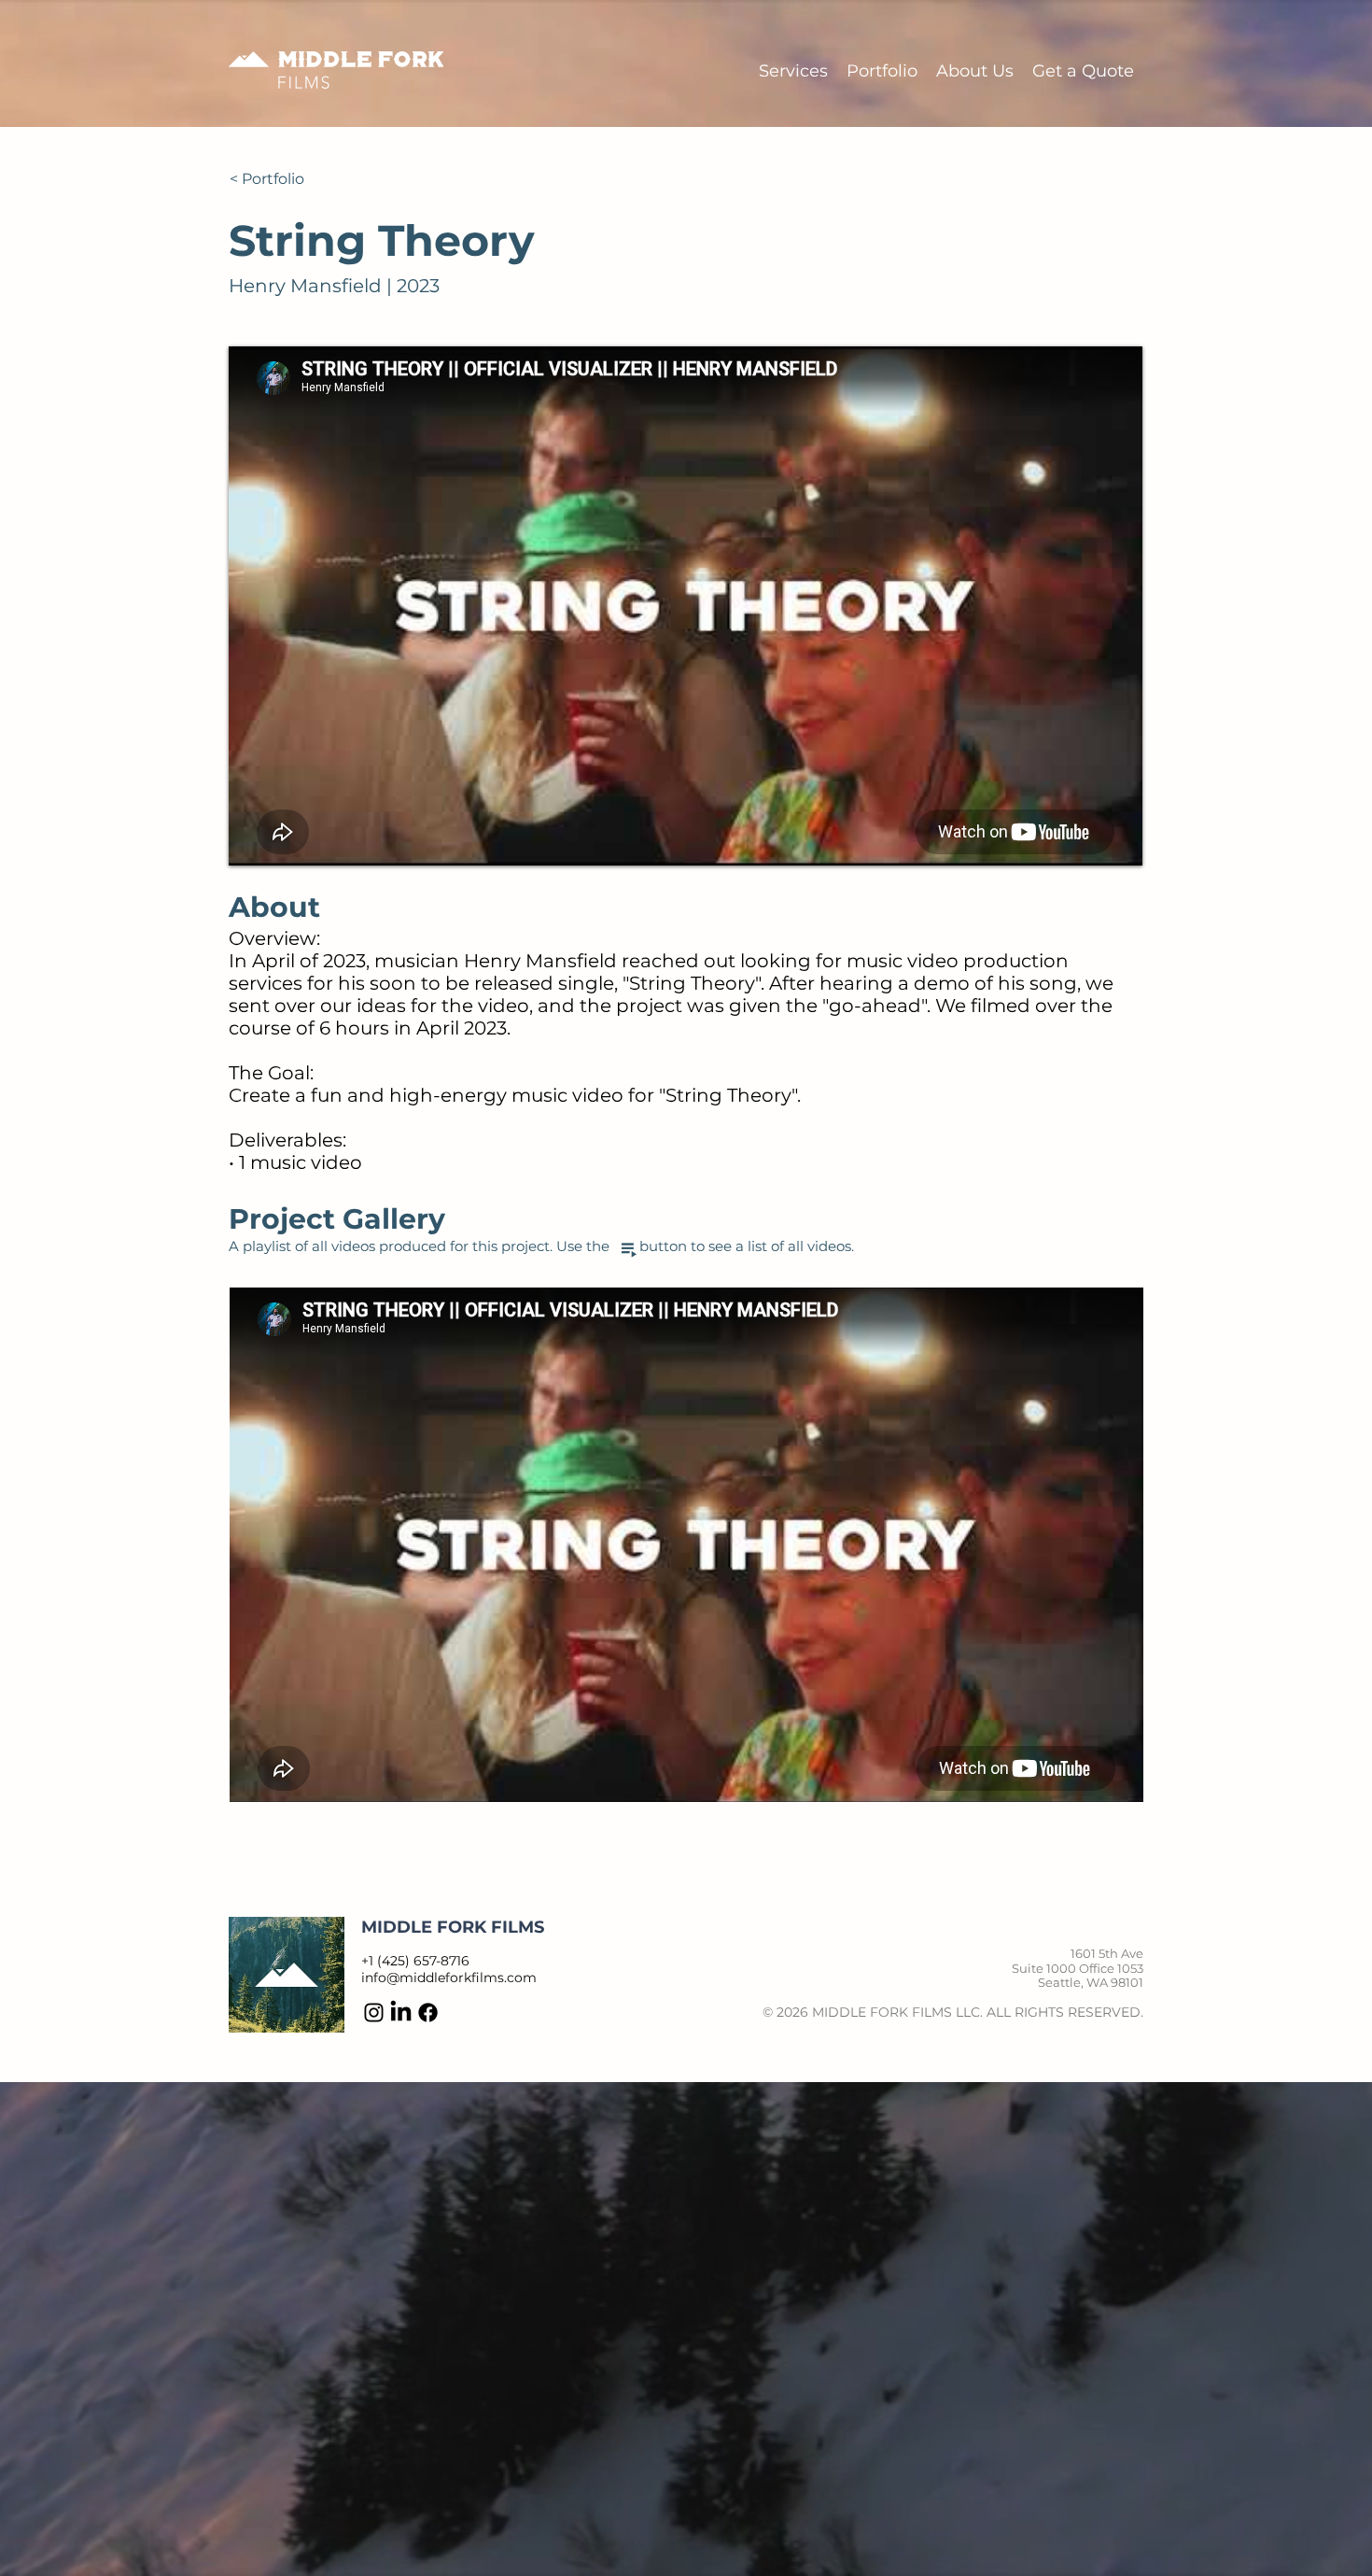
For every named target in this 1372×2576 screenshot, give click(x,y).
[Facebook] (428, 2013)
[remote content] (686, 1545)
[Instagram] (374, 2013)
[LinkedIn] (401, 2013)
